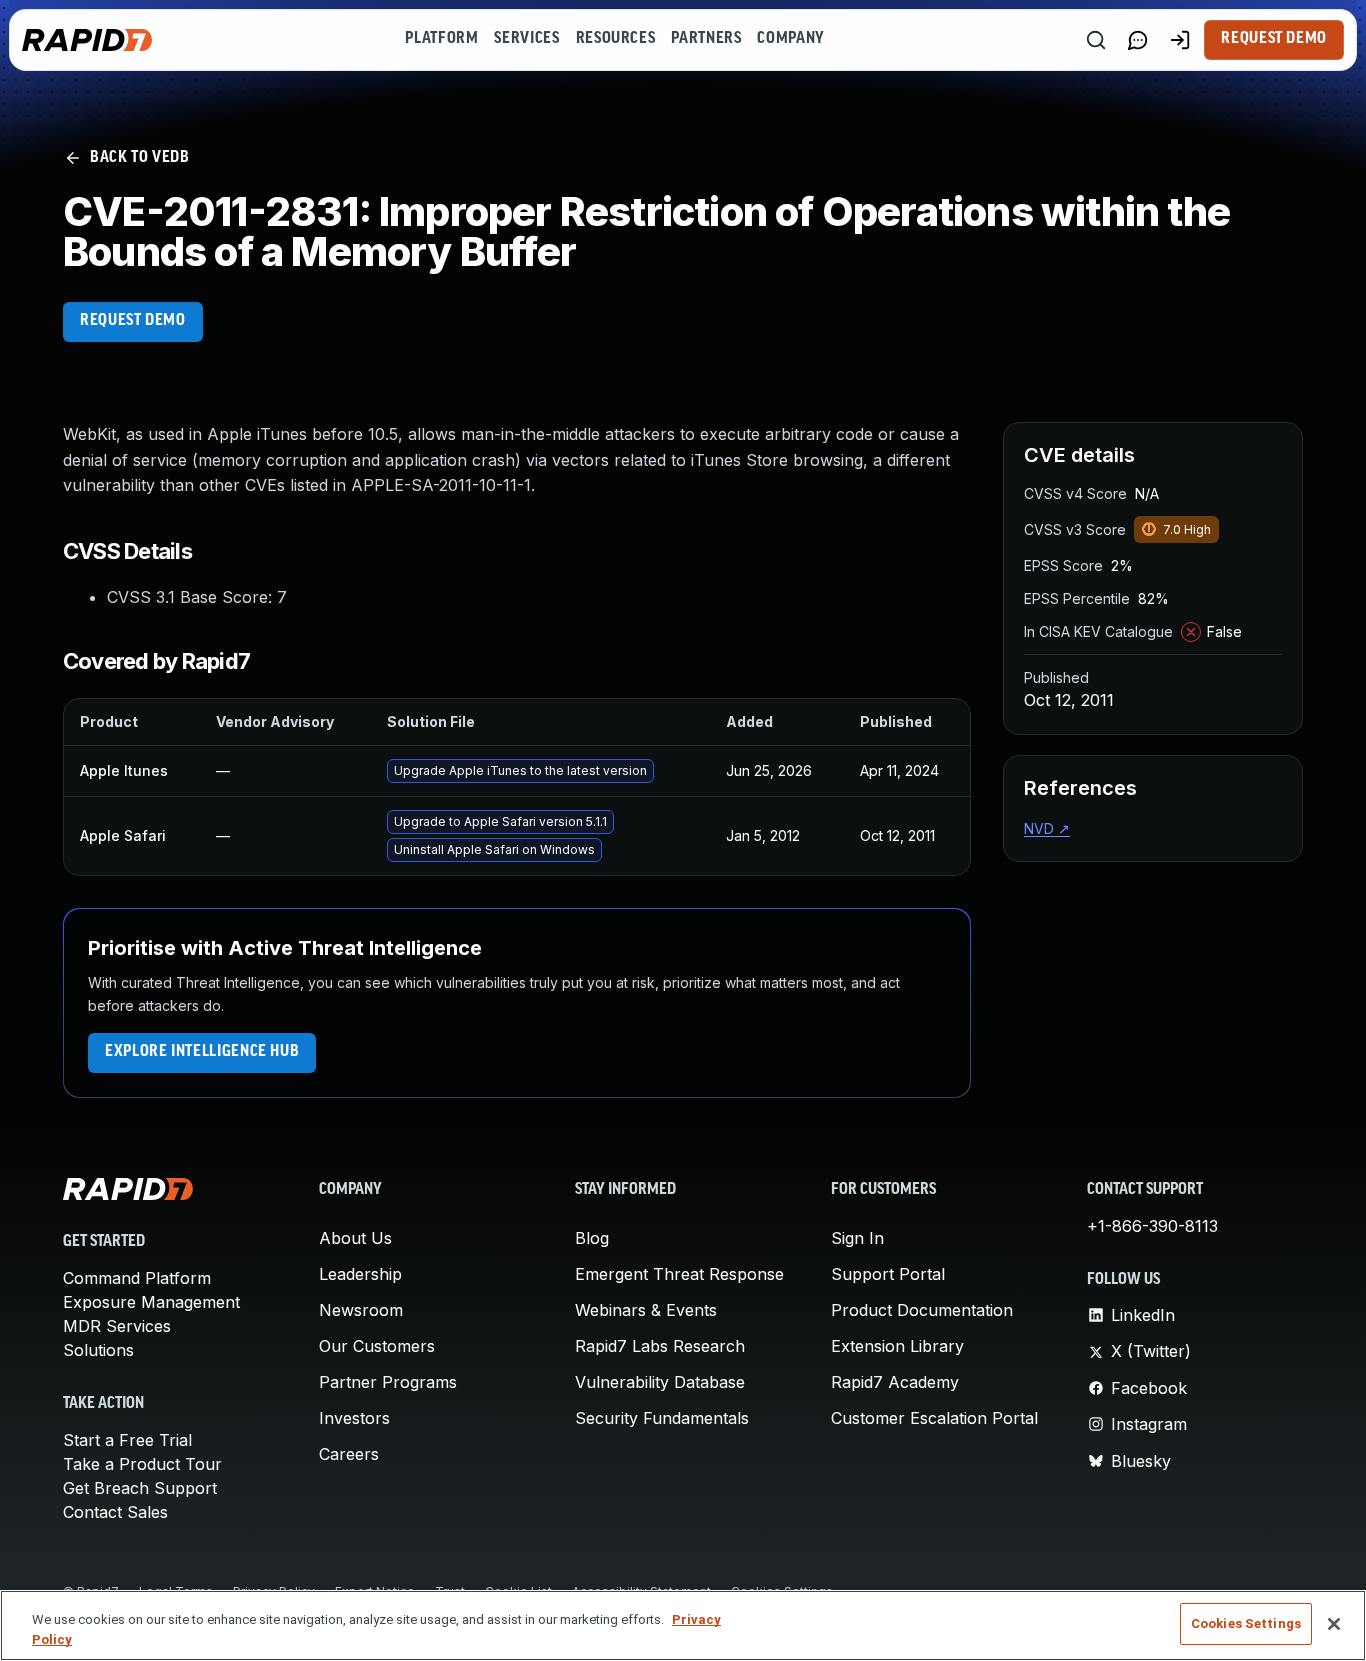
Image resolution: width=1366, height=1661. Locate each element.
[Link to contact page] (1138, 40)
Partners (706, 39)
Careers (349, 1454)
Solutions (98, 1350)
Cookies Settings (1246, 1623)
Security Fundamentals (662, 1418)
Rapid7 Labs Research (660, 1346)
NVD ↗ (1047, 828)
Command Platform (137, 1278)
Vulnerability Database (660, 1382)
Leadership (360, 1274)
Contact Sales (115, 1512)
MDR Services (117, 1326)
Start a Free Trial (127, 1440)
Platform (441, 39)
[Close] (1334, 1624)
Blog (592, 1238)
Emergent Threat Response (679, 1274)
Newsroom (361, 1310)
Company (790, 39)
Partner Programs (388, 1382)
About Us (355, 1238)
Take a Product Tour (142, 1464)
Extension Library (897, 1346)
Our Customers (377, 1346)
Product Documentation (922, 1310)
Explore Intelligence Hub (202, 1052)
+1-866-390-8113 (1152, 1226)
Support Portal (888, 1274)
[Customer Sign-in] (1180, 40)
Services (526, 39)
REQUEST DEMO (133, 321)
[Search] (1096, 40)
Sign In (857, 1238)
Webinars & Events (646, 1310)
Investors (354, 1418)
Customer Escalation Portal (934, 1418)
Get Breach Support (140, 1488)
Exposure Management (151, 1302)
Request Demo (1274, 39)
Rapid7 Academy (895, 1382)
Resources (616, 39)
